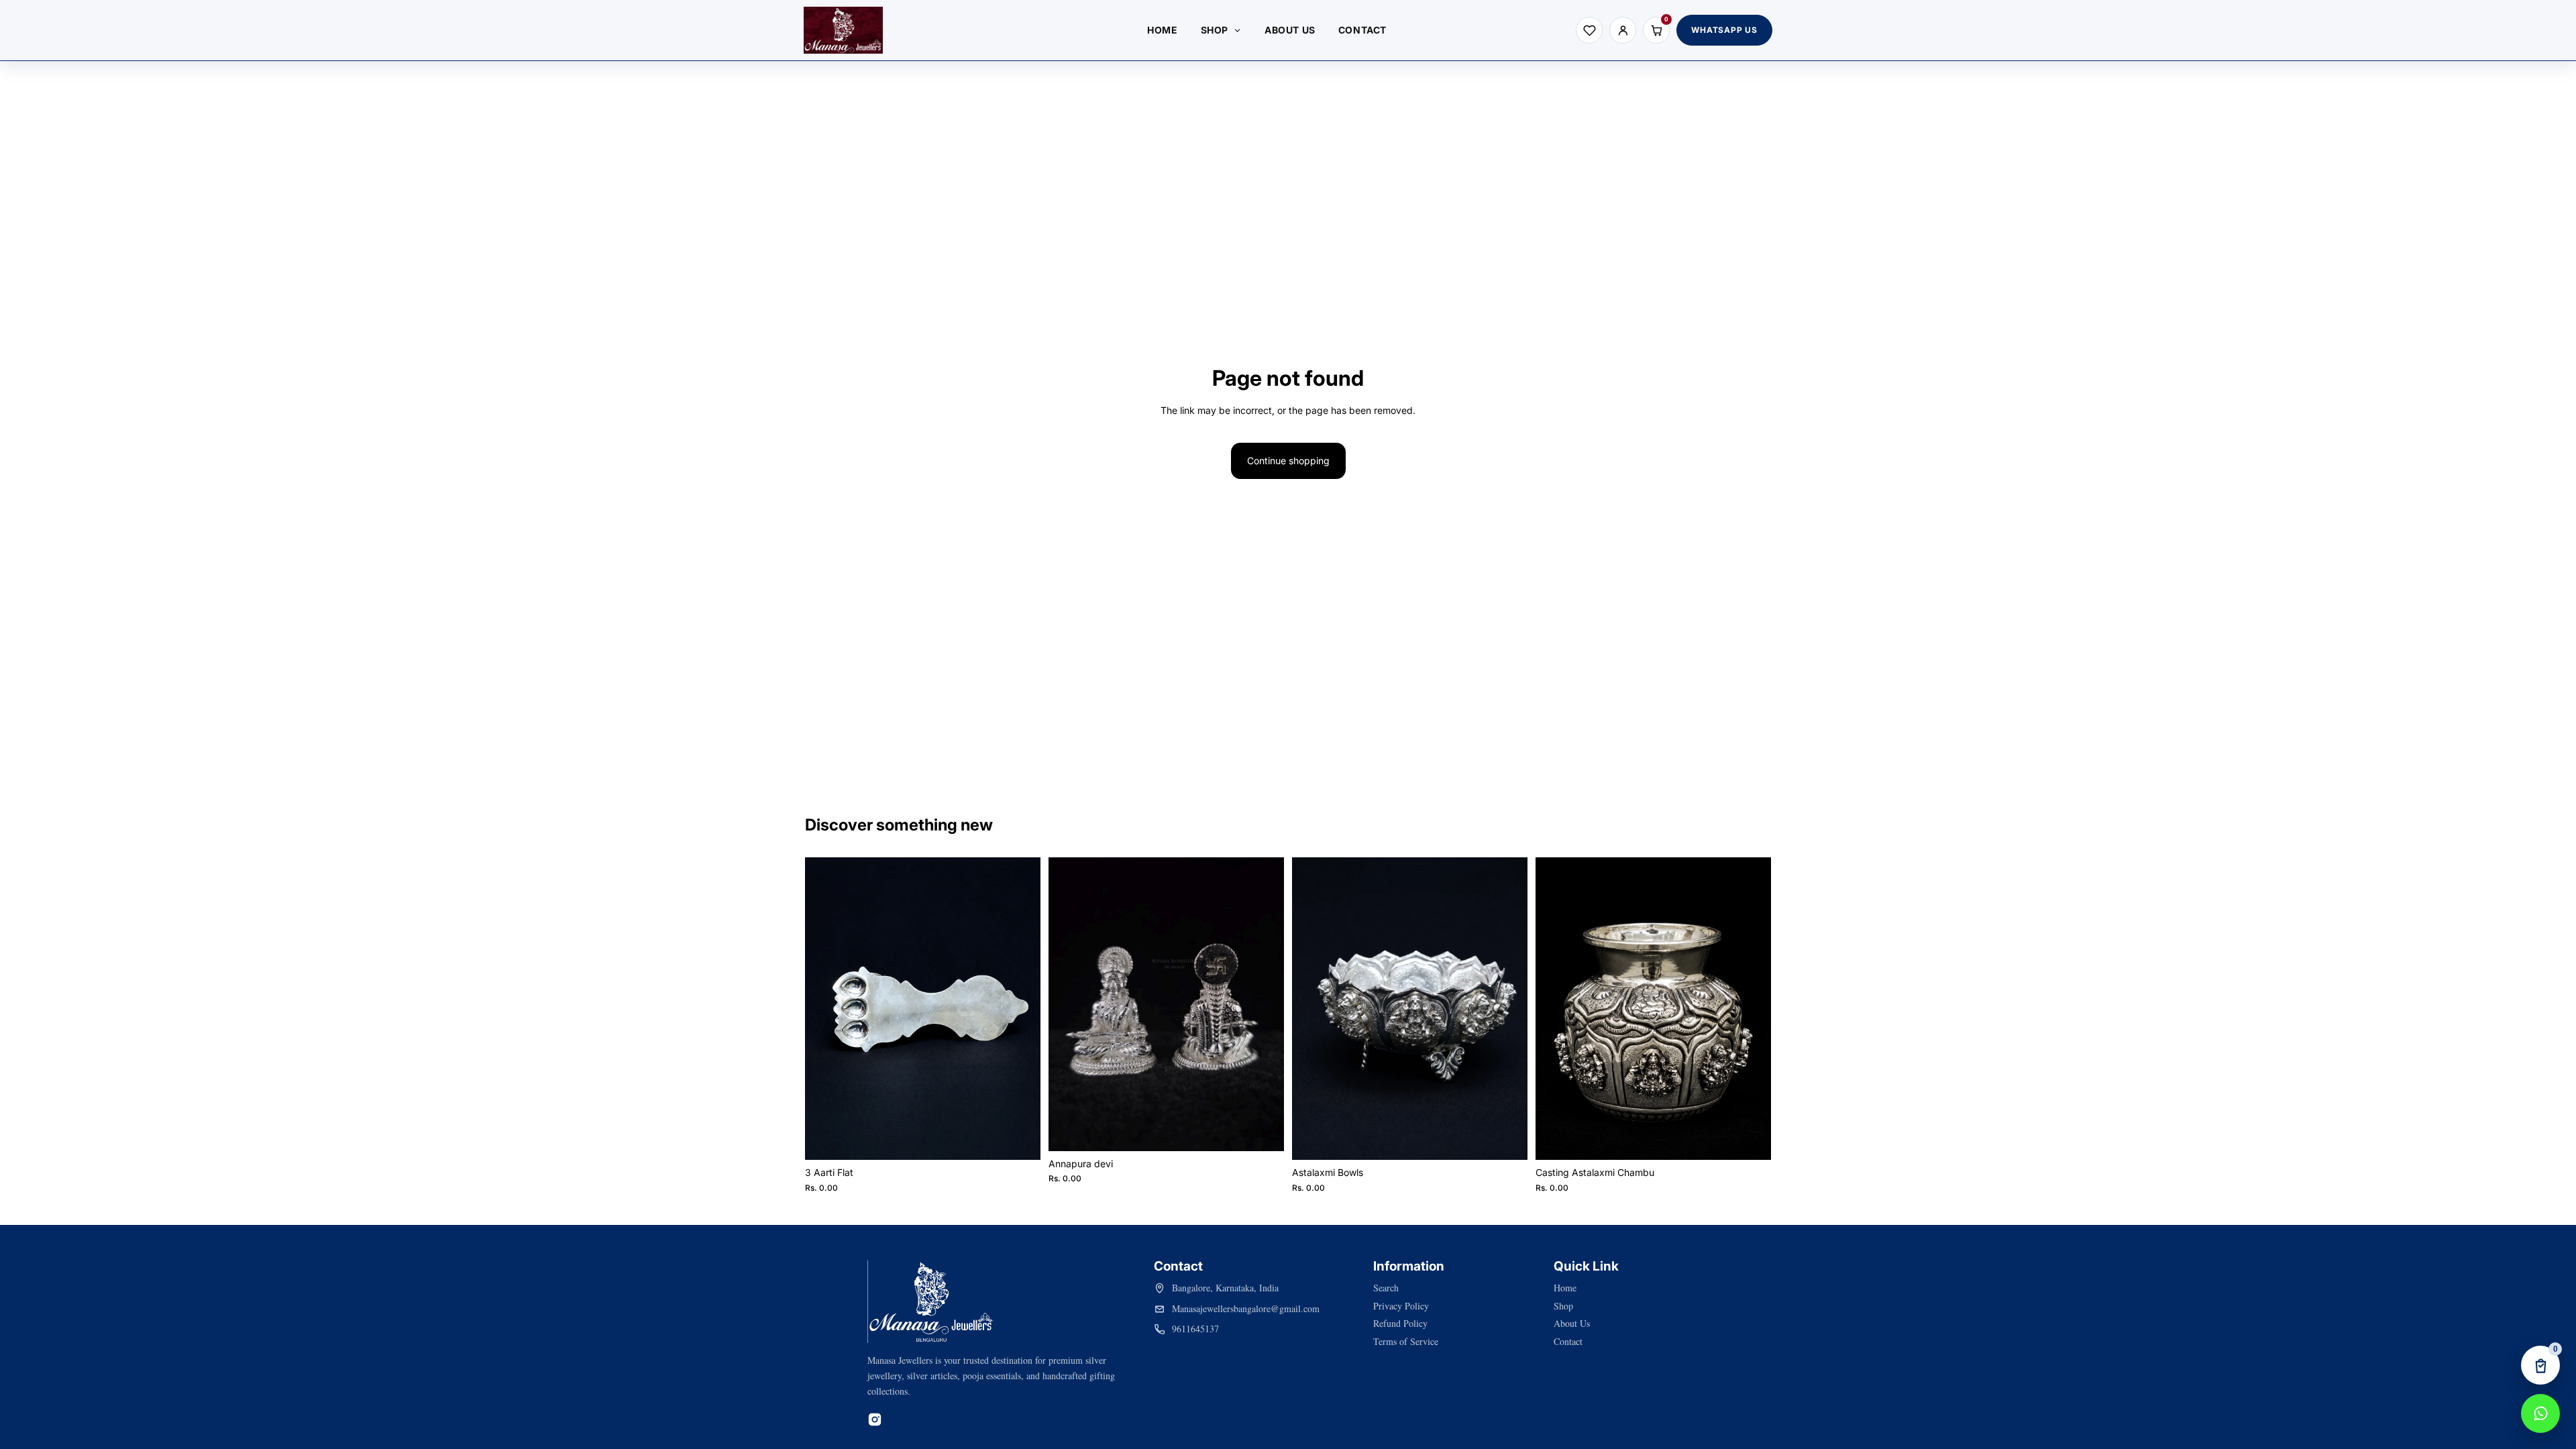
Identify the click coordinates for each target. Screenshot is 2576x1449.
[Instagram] (875, 1419)
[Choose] (1020, 1139)
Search (1386, 1288)
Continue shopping (1288, 461)
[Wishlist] (1589, 30)
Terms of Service (1406, 1341)
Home (1565, 1288)
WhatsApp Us (1724, 30)
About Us (1572, 1323)
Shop (1563, 1306)
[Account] (1623, 30)
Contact (1568, 1341)
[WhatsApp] (2540, 1413)
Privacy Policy (1401, 1306)
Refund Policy (1400, 1323)
